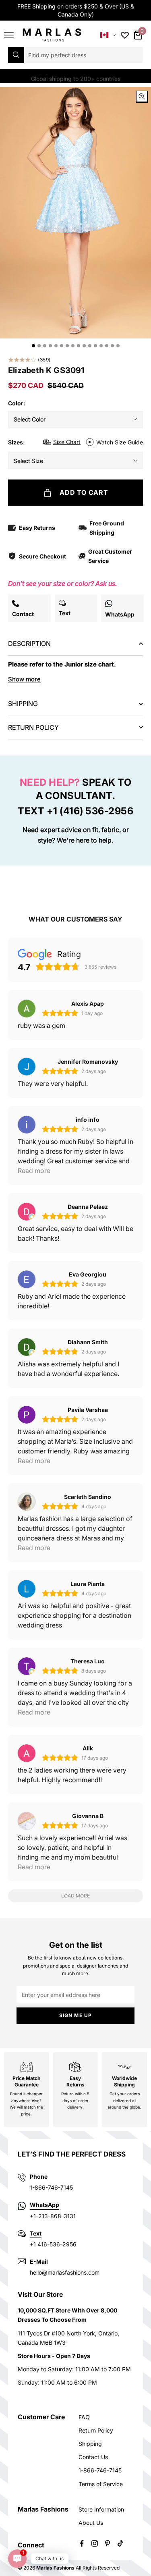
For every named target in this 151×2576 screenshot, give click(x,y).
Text (36, 2233)
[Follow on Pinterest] (108, 2543)
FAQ (84, 2417)
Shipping (90, 2444)
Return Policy (96, 2430)
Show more (24, 679)
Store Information (101, 2509)
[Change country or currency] (108, 35)
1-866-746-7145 (100, 2470)
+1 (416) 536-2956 (90, 811)
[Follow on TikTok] (120, 2543)
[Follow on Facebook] (82, 2543)
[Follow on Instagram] (95, 2543)
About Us (91, 2523)
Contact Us (93, 2457)
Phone (39, 2176)
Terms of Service (101, 2484)
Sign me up (76, 2015)
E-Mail (39, 2262)
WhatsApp (44, 2205)
